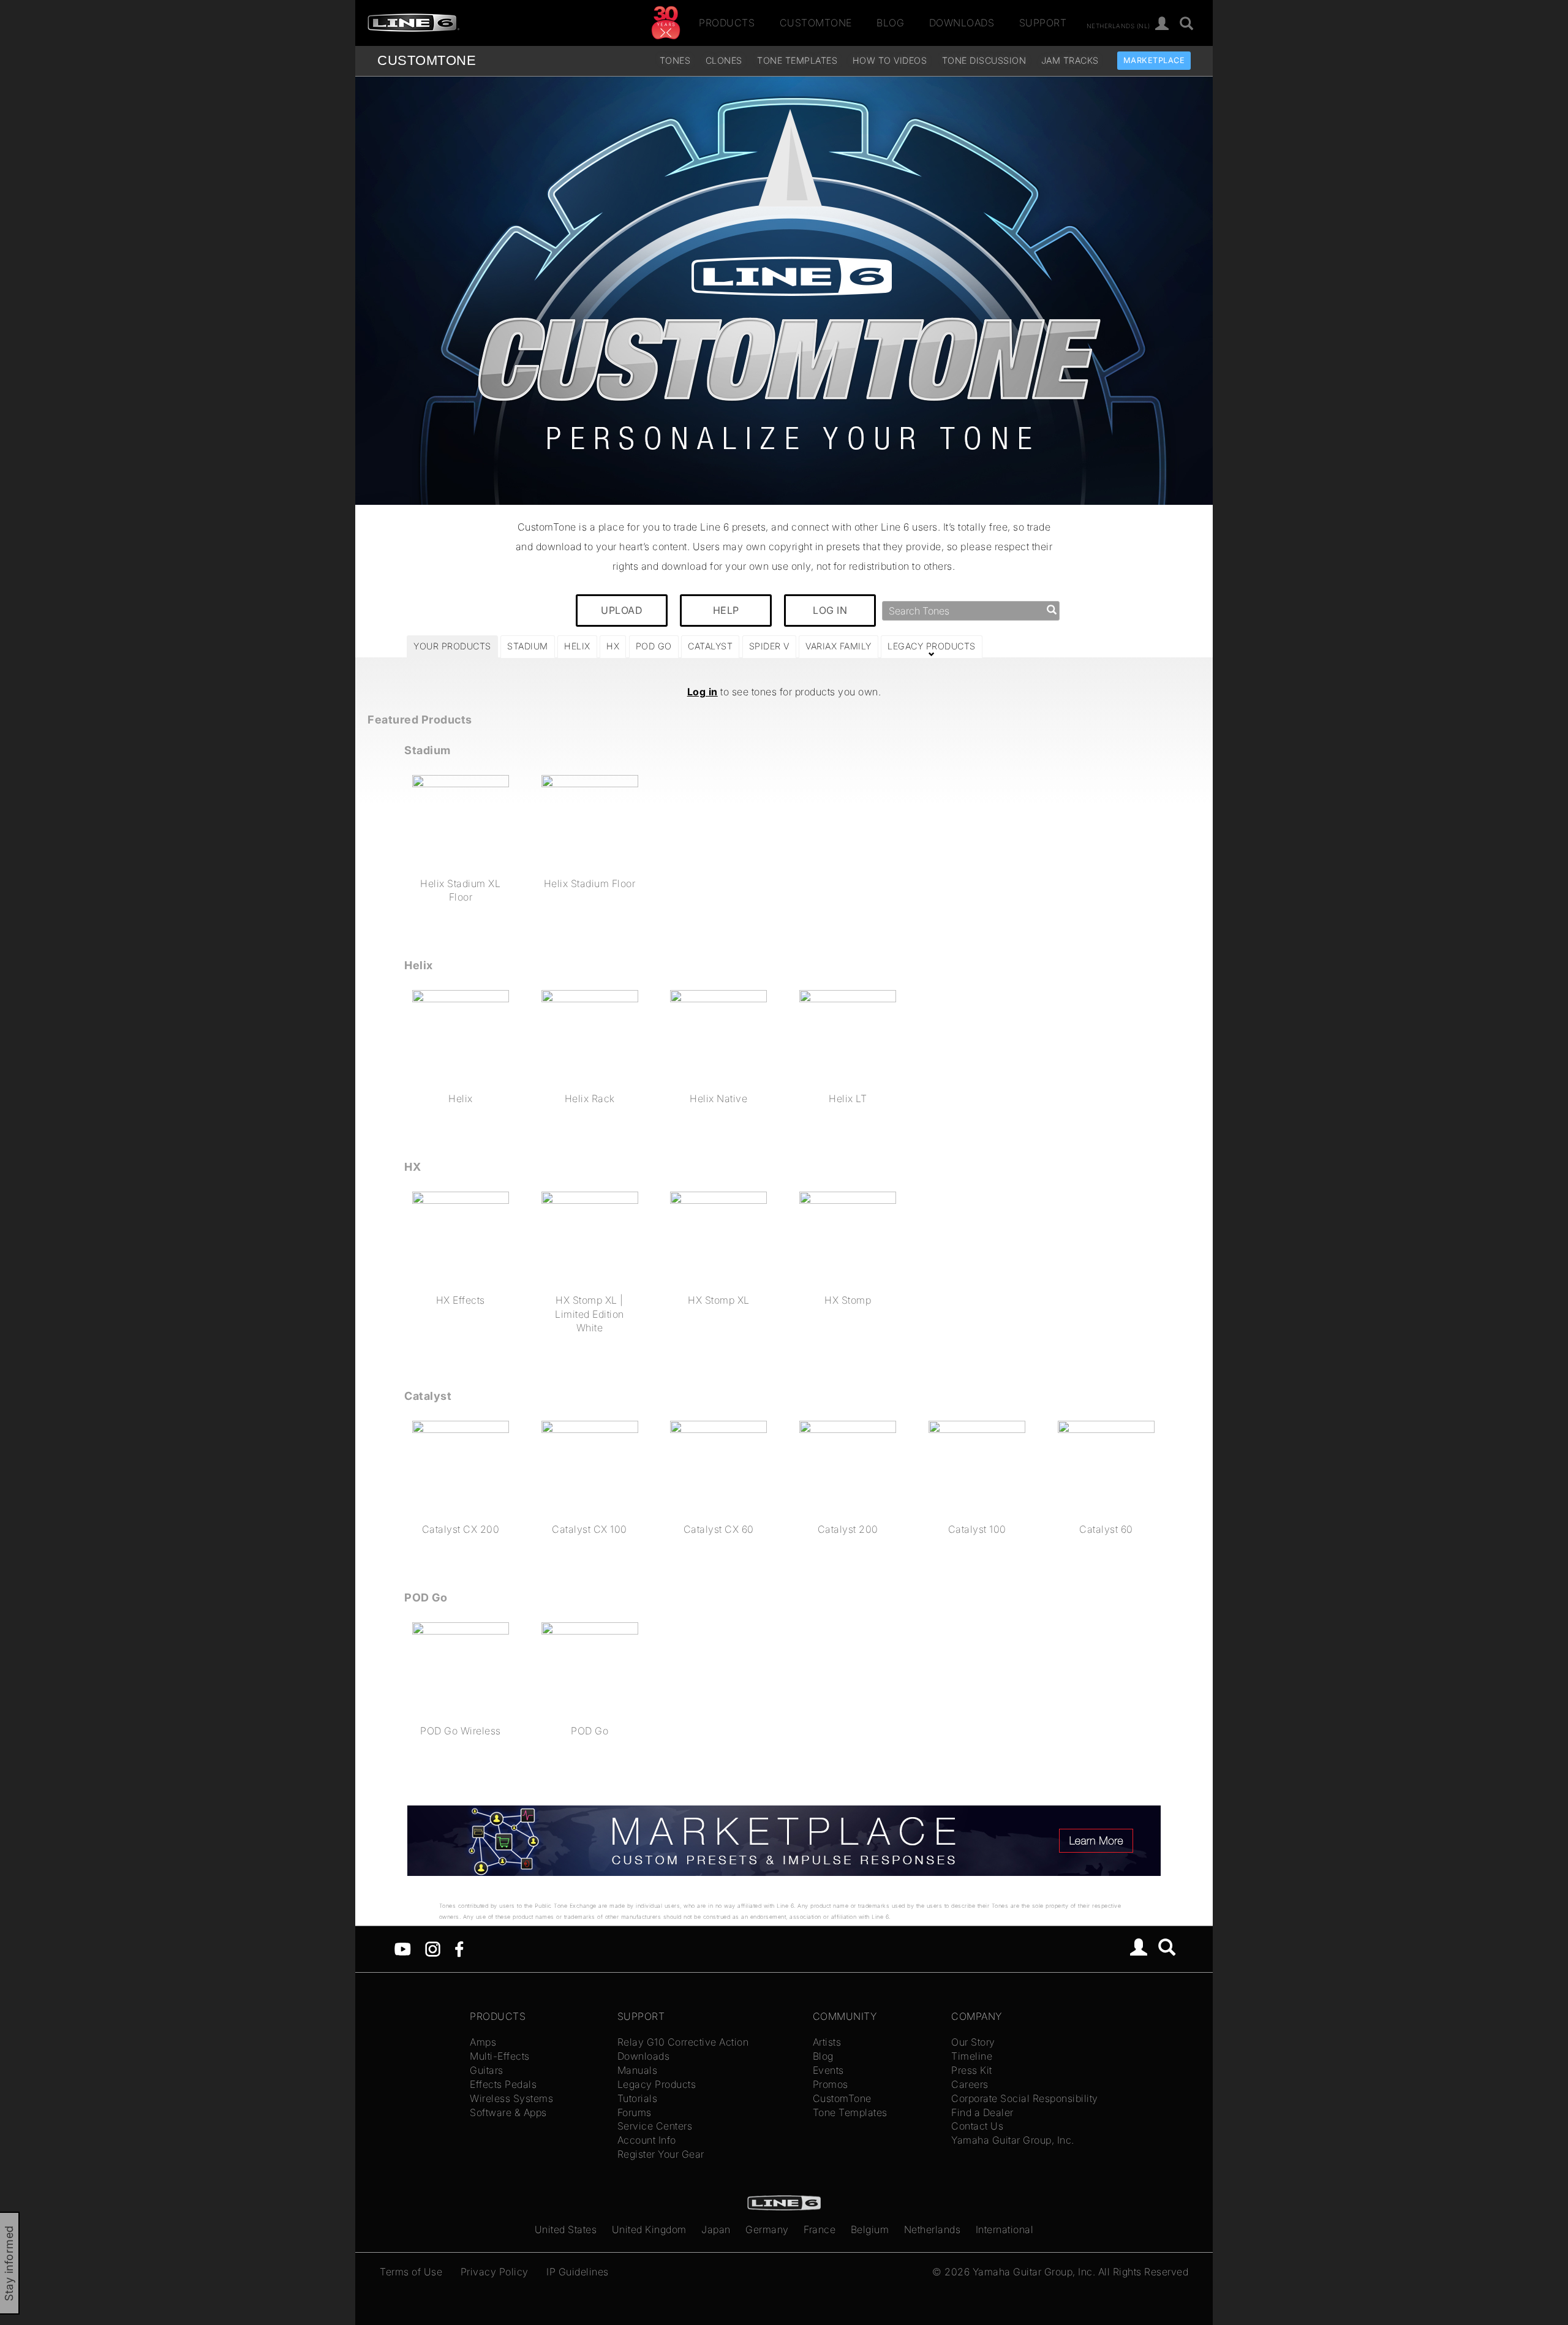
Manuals (638, 2070)
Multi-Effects (500, 2056)
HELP (726, 610)
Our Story (973, 2042)
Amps (483, 2042)
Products (727, 23)
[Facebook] (459, 1948)
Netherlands (933, 2229)
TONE (427, 60)
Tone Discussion (984, 60)
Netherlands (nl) (1118, 25)
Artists (827, 2042)
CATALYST (710, 646)
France (820, 2229)
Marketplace (1154, 60)
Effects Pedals (503, 2084)
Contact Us (977, 2126)
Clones (724, 60)
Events (828, 2070)
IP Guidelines (578, 2272)
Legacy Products (657, 2084)
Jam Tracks (1070, 60)
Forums (635, 2112)
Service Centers (655, 2126)
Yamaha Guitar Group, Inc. (1013, 2140)
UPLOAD (622, 610)
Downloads (962, 23)
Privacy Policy (495, 2272)
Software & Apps (508, 2112)
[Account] (1162, 24)
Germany (767, 2229)
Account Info (647, 2140)
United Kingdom (649, 2229)
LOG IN (830, 610)
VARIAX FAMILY (839, 646)
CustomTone (816, 23)
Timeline (972, 2056)
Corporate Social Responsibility (1025, 2098)
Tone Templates (797, 60)
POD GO (654, 646)
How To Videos (890, 60)
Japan (716, 2229)
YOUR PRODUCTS (452, 646)
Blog (890, 23)
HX (613, 646)
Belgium (870, 2229)
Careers (970, 2084)
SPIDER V (769, 646)
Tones (675, 60)
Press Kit (972, 2070)
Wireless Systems (511, 2098)
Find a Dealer (982, 2112)
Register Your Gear (661, 2154)
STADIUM (528, 646)
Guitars (487, 2070)
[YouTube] (403, 1948)
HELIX (577, 646)
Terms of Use (411, 2272)
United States (566, 2229)
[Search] (1187, 24)
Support (1043, 23)
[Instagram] (433, 1948)
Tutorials (638, 2098)
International (1005, 2229)
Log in (703, 692)
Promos (831, 2084)
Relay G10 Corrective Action (683, 2042)
